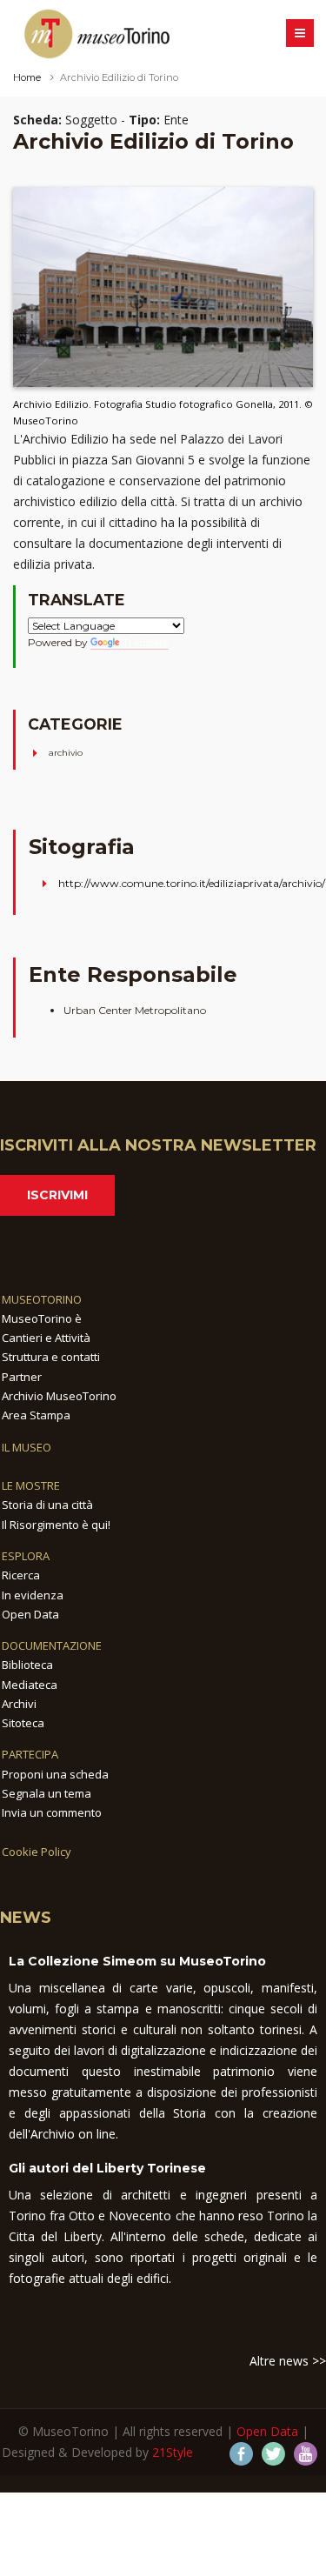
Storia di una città (47, 1505)
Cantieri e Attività (46, 1338)
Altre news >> (288, 2361)
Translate (146, 642)
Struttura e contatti (51, 1357)
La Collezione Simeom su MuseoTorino (137, 1961)
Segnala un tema (47, 1793)
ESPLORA (26, 1556)
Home (27, 77)
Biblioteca (27, 1665)
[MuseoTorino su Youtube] (306, 2454)
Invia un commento (52, 1812)
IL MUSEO (27, 1447)
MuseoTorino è (42, 1318)
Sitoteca (23, 1723)
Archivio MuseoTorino (59, 1396)
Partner (22, 1377)
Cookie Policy (37, 1852)
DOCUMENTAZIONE (52, 1645)
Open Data (30, 1614)
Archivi (19, 1704)
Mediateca (30, 1685)
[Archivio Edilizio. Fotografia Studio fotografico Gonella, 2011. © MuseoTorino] (163, 286)
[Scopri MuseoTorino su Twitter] (273, 2454)
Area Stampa (36, 1415)
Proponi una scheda (55, 1774)
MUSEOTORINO (42, 1299)
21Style (173, 2452)
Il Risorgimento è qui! (56, 1525)
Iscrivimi (57, 1195)
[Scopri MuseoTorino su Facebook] (241, 2454)
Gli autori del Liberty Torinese (107, 2168)
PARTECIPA (30, 1754)
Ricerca (21, 1575)
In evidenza (33, 1595)
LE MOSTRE (31, 1485)
